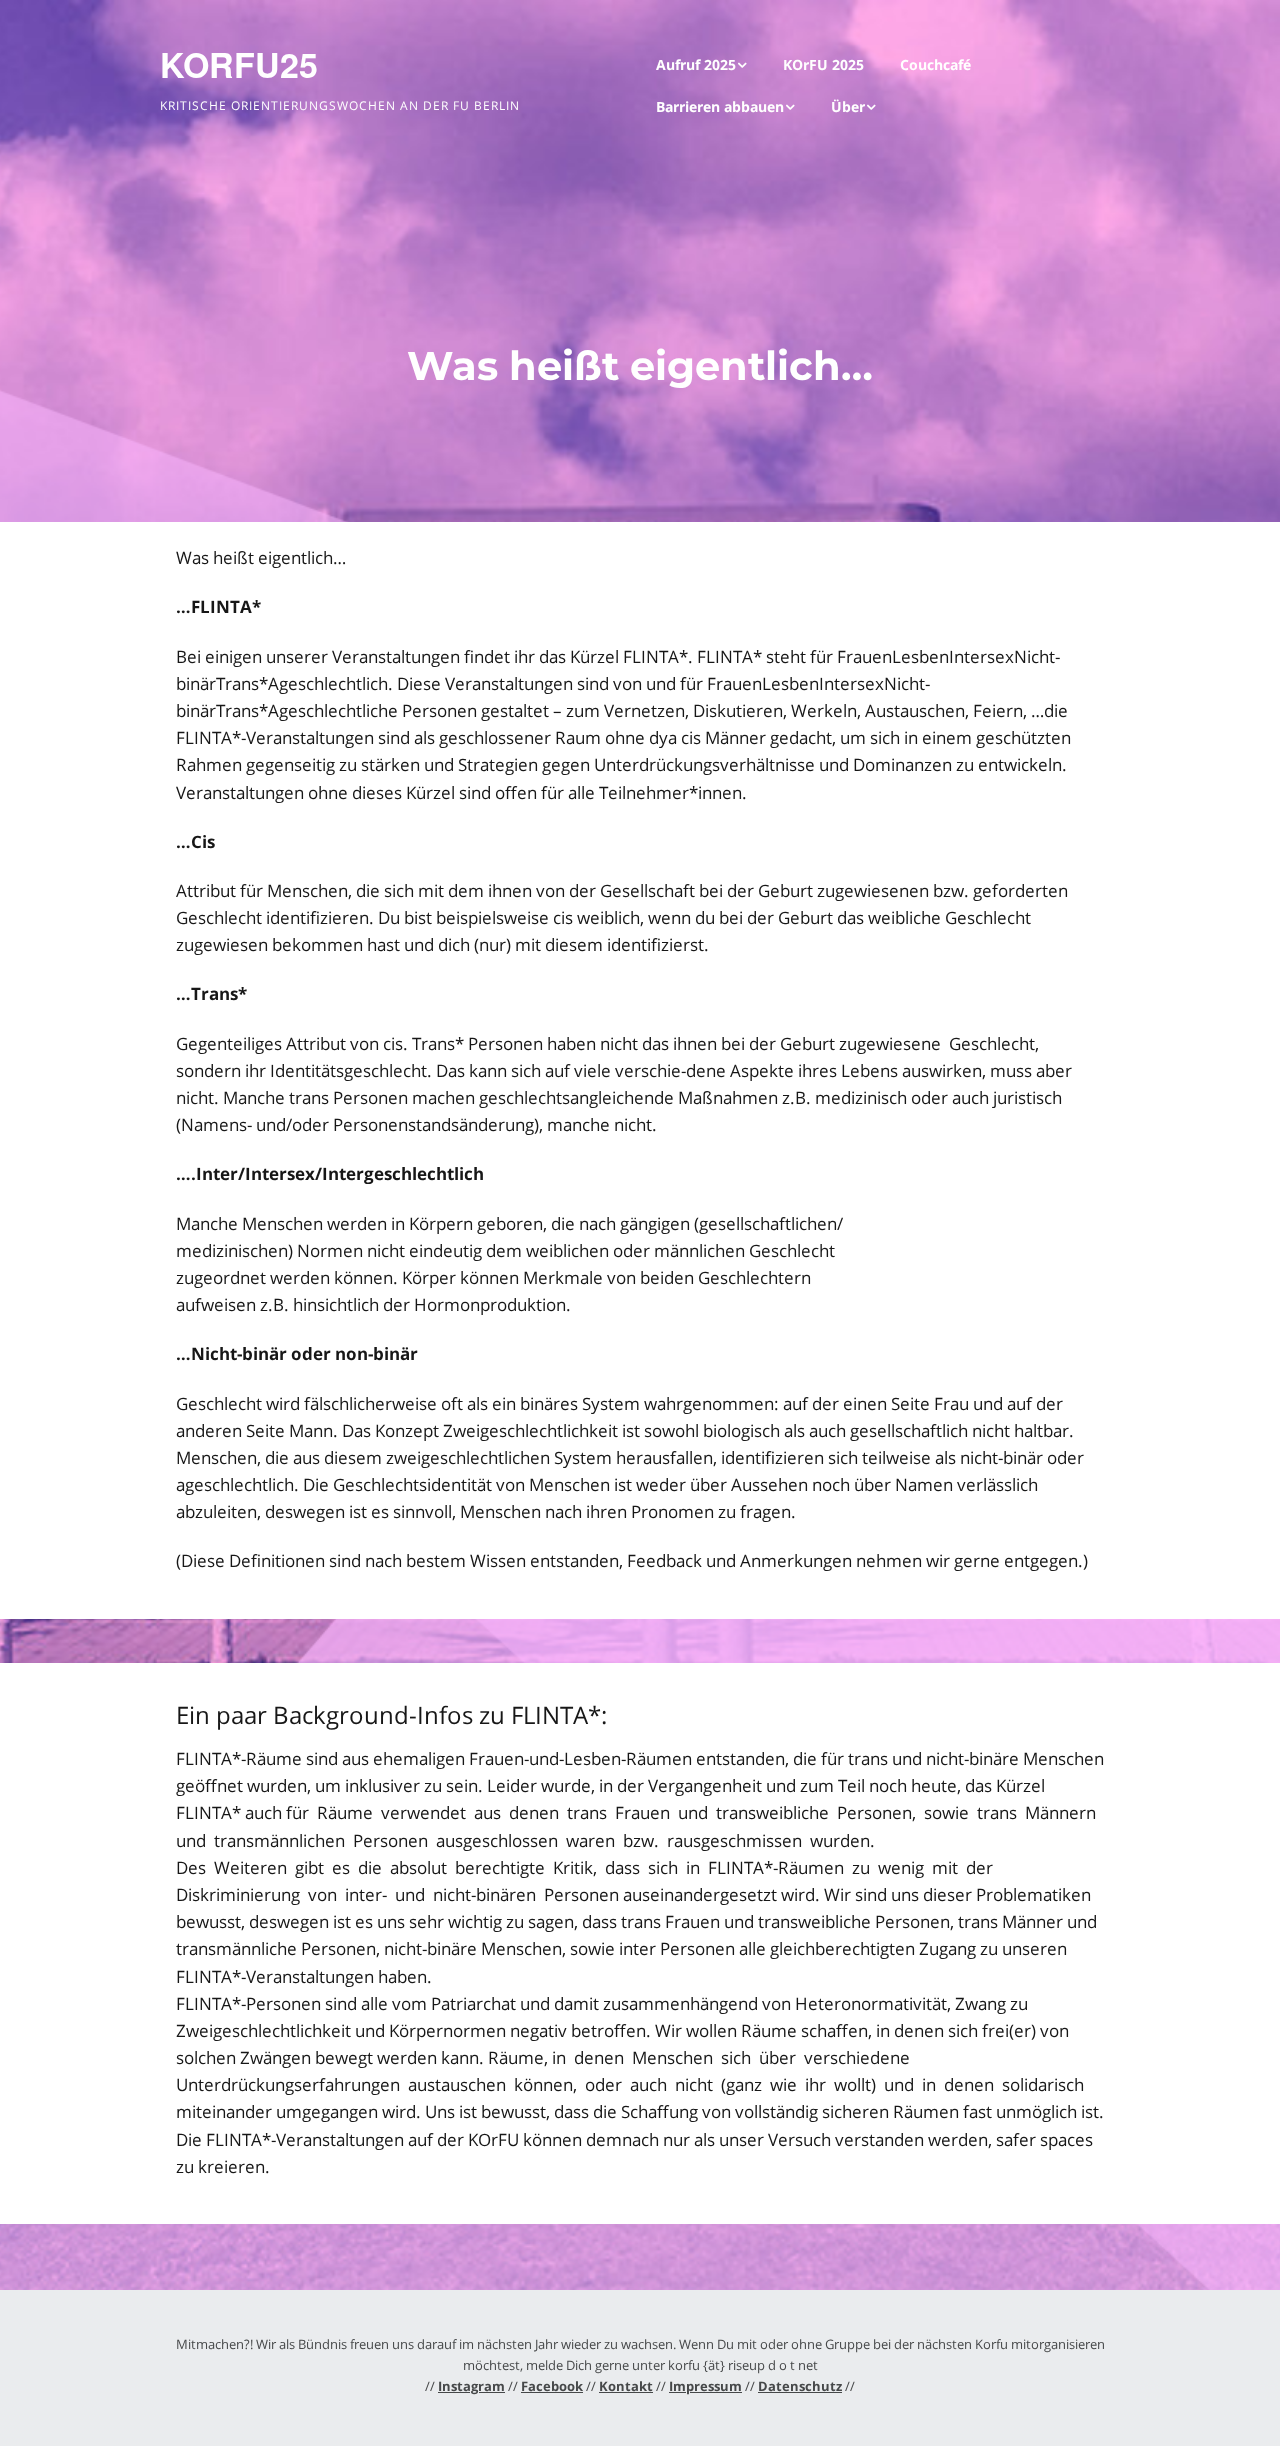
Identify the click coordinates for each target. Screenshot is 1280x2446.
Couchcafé (935, 64)
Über (848, 106)
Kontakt (626, 2386)
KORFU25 (239, 64)
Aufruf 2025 (696, 64)
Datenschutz (800, 2386)
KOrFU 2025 (823, 64)
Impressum (705, 2386)
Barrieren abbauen (720, 106)
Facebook (552, 2386)
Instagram (471, 2386)
